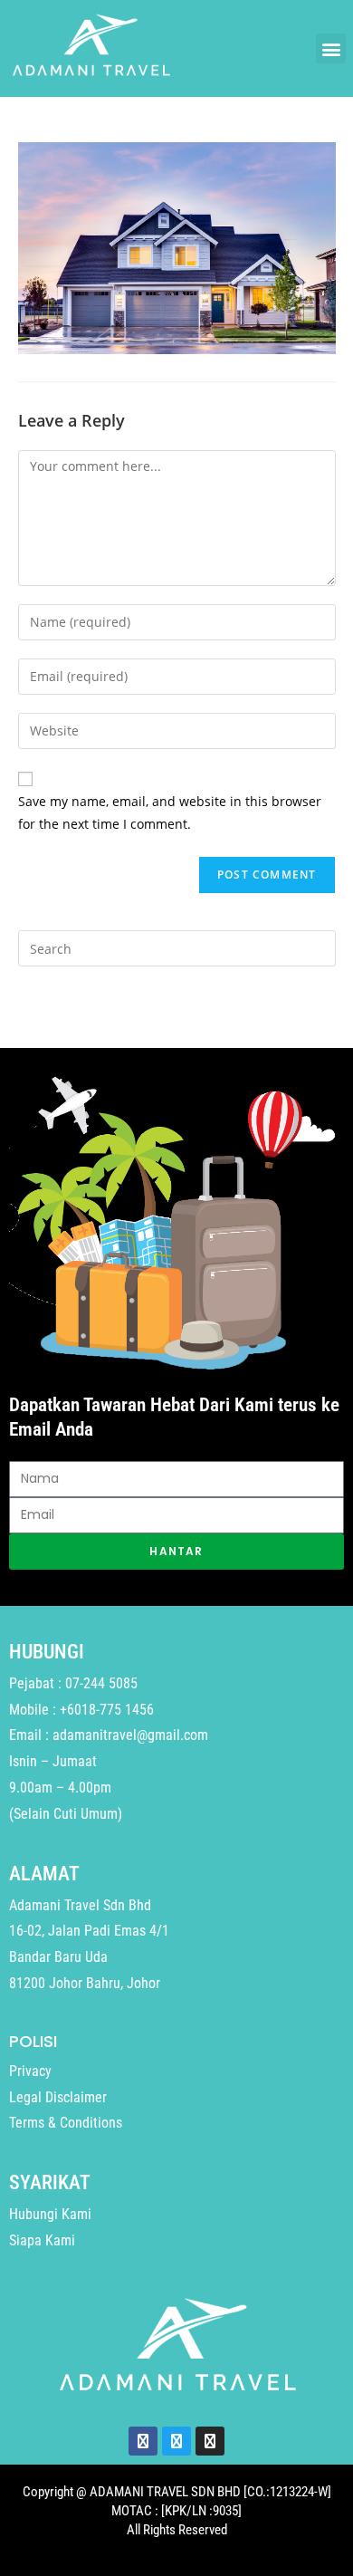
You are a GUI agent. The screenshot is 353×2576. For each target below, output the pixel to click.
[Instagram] (210, 2441)
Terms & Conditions (66, 2123)
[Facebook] (143, 2441)
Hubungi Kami (50, 2214)
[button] (331, 48)
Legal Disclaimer (58, 2097)
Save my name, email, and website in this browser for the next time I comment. (170, 812)
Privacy (30, 2071)
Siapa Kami (42, 2240)
